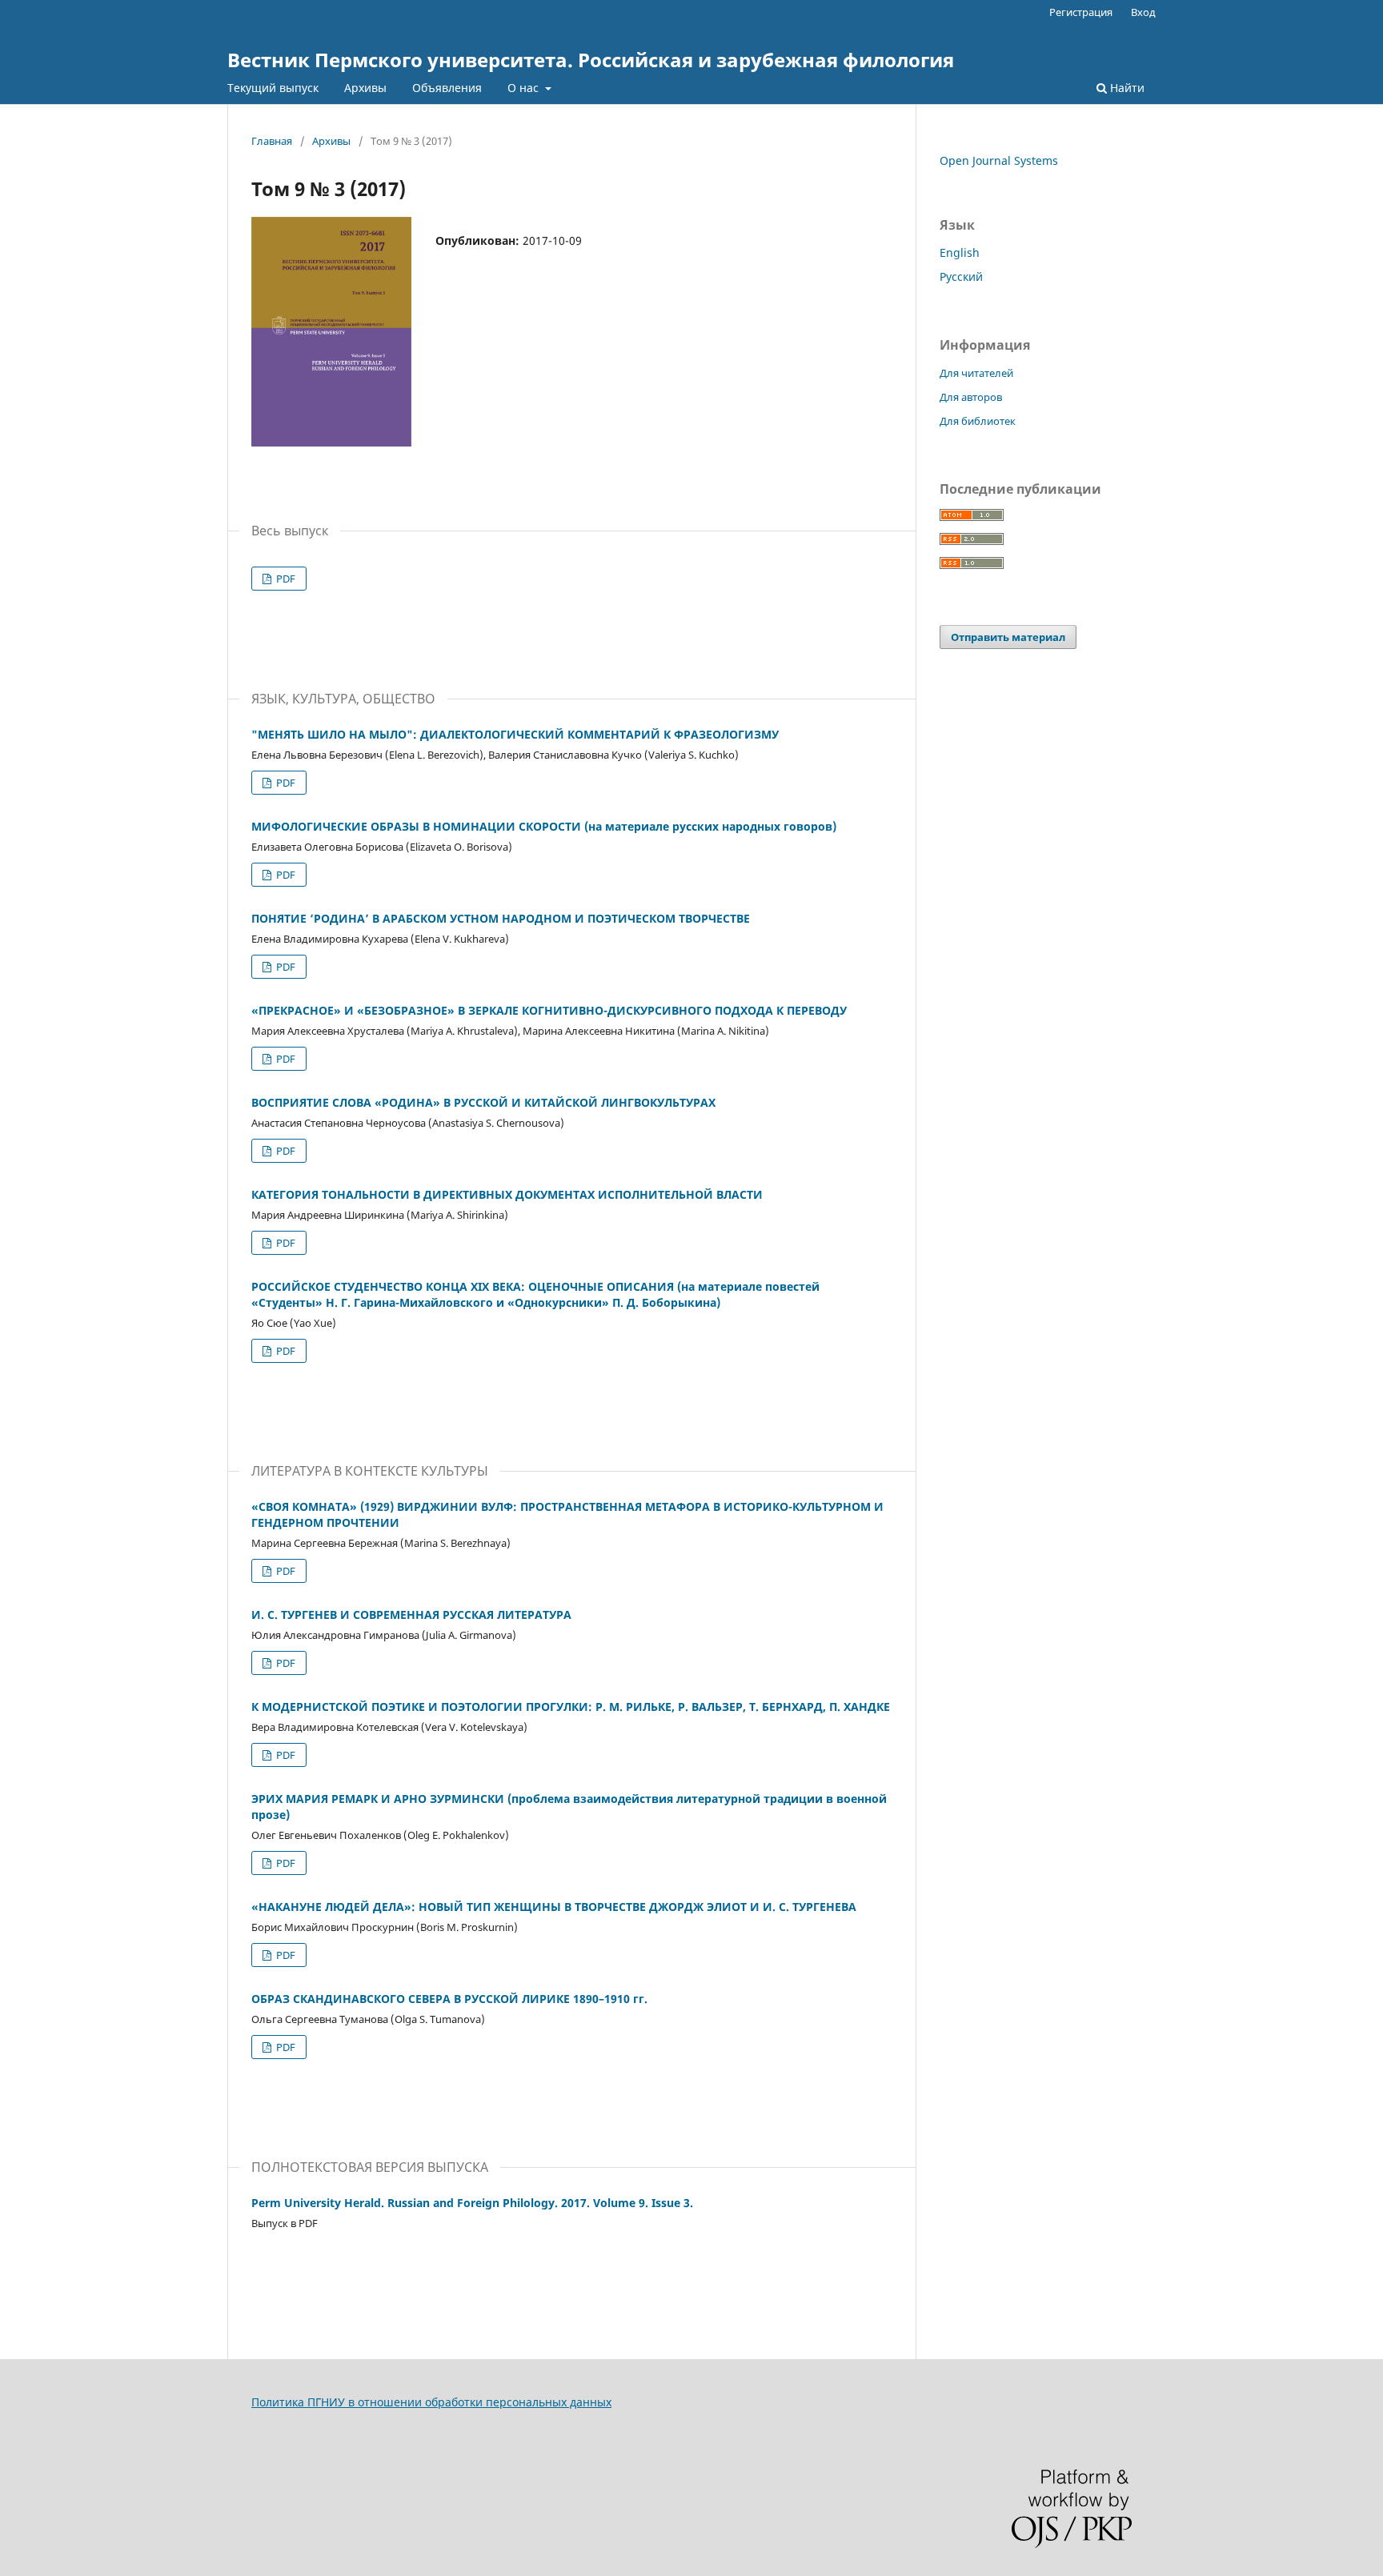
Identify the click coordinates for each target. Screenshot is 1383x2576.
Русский (961, 276)
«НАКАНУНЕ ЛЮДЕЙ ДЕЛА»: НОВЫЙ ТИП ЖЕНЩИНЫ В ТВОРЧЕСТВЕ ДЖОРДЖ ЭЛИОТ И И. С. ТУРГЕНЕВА (554, 1907)
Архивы (365, 88)
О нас (525, 88)
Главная (272, 141)
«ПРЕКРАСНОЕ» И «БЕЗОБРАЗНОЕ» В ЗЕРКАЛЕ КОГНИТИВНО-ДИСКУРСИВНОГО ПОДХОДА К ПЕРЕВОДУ (549, 1010)
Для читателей (976, 373)
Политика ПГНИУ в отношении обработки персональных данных (431, 2402)
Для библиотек (978, 421)
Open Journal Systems (999, 160)
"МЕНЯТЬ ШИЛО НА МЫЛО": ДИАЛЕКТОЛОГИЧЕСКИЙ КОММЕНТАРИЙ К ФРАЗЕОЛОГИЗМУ (515, 734)
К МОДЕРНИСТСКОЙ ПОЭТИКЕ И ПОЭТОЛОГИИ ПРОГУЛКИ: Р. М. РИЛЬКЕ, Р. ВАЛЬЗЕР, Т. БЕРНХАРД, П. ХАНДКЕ (571, 1707)
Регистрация (1081, 12)
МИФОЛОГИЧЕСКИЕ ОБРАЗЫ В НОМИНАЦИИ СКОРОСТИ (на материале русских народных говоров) (544, 826)
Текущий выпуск (273, 88)
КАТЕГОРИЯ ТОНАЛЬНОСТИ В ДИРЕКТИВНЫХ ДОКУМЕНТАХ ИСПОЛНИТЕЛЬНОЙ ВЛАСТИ (507, 1194)
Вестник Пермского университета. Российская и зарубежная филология (591, 60)
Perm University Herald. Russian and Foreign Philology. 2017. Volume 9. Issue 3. (472, 2203)
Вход (1143, 12)
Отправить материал (1008, 637)
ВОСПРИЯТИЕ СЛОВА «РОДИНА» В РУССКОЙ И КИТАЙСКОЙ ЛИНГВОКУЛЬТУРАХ (483, 1102)
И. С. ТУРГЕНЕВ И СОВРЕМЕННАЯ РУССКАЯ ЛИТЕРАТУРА (411, 1615)
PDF (285, 579)
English (960, 252)
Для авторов (971, 397)
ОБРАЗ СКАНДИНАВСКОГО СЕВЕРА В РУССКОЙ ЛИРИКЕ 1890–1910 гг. (449, 1999)
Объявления (447, 88)
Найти (1126, 88)
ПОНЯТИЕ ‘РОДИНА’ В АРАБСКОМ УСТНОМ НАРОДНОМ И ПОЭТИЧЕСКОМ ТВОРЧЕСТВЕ (501, 918)
